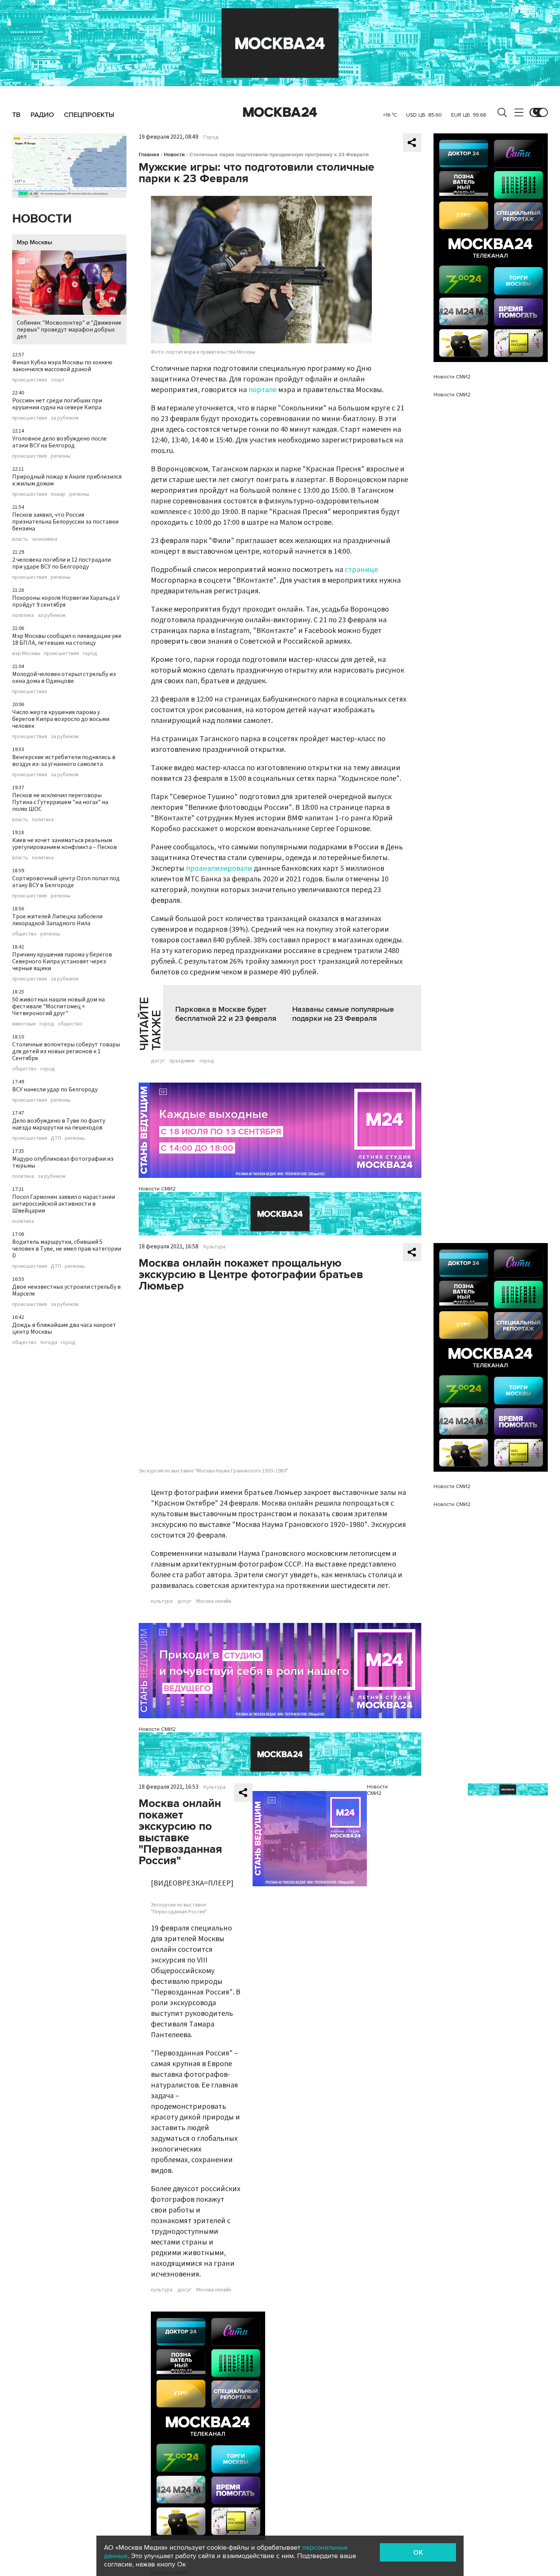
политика (23, 615)
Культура (214, 1247)
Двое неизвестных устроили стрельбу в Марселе (66, 1290)
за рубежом (65, 418)
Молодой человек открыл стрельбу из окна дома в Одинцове (64, 678)
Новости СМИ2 (157, 1189)
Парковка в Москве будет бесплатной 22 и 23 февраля (226, 1014)
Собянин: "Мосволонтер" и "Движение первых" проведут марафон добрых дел (69, 330)
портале (262, 390)
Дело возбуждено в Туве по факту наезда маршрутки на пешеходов (59, 1124)
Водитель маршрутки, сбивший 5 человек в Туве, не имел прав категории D (67, 1249)
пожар (58, 494)
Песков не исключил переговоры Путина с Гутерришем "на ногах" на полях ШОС (60, 802)
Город (211, 137)
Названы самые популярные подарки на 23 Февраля (343, 1014)
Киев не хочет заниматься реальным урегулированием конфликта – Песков (65, 844)
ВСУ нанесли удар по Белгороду (55, 1089)
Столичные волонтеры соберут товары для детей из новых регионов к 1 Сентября (66, 1051)
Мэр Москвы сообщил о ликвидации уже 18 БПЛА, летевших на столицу (67, 639)
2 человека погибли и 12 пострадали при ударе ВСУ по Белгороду (62, 563)
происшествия (30, 380)
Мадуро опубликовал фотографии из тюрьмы (63, 1162)
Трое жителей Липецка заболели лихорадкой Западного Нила (57, 920)
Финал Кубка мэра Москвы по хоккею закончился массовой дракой (62, 366)
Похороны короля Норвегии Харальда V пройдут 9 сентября (66, 601)
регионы (61, 456)
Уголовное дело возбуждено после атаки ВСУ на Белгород (59, 442)
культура (162, 1601)
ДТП (56, 1138)
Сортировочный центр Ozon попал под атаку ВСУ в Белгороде (66, 882)
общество (24, 934)
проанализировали (219, 868)
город (90, 654)
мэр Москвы (26, 654)
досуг (158, 1061)
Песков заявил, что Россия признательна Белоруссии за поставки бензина (65, 522)
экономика (45, 539)
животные (24, 1024)
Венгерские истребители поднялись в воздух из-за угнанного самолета (64, 761)
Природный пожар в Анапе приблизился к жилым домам (67, 480)
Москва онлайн (214, 1601)
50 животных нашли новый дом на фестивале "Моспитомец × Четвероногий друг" (58, 1006)
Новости (42, 219)
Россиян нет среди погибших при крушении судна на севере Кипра (57, 404)
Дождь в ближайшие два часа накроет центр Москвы (64, 1328)
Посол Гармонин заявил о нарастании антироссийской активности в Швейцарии (64, 1204)
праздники (182, 1061)
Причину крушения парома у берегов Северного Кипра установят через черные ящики (62, 961)
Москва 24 (280, 112)
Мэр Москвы (34, 242)
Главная (149, 155)
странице (361, 570)
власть (20, 539)
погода (49, 1342)
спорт (58, 380)
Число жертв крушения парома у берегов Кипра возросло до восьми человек (61, 719)
